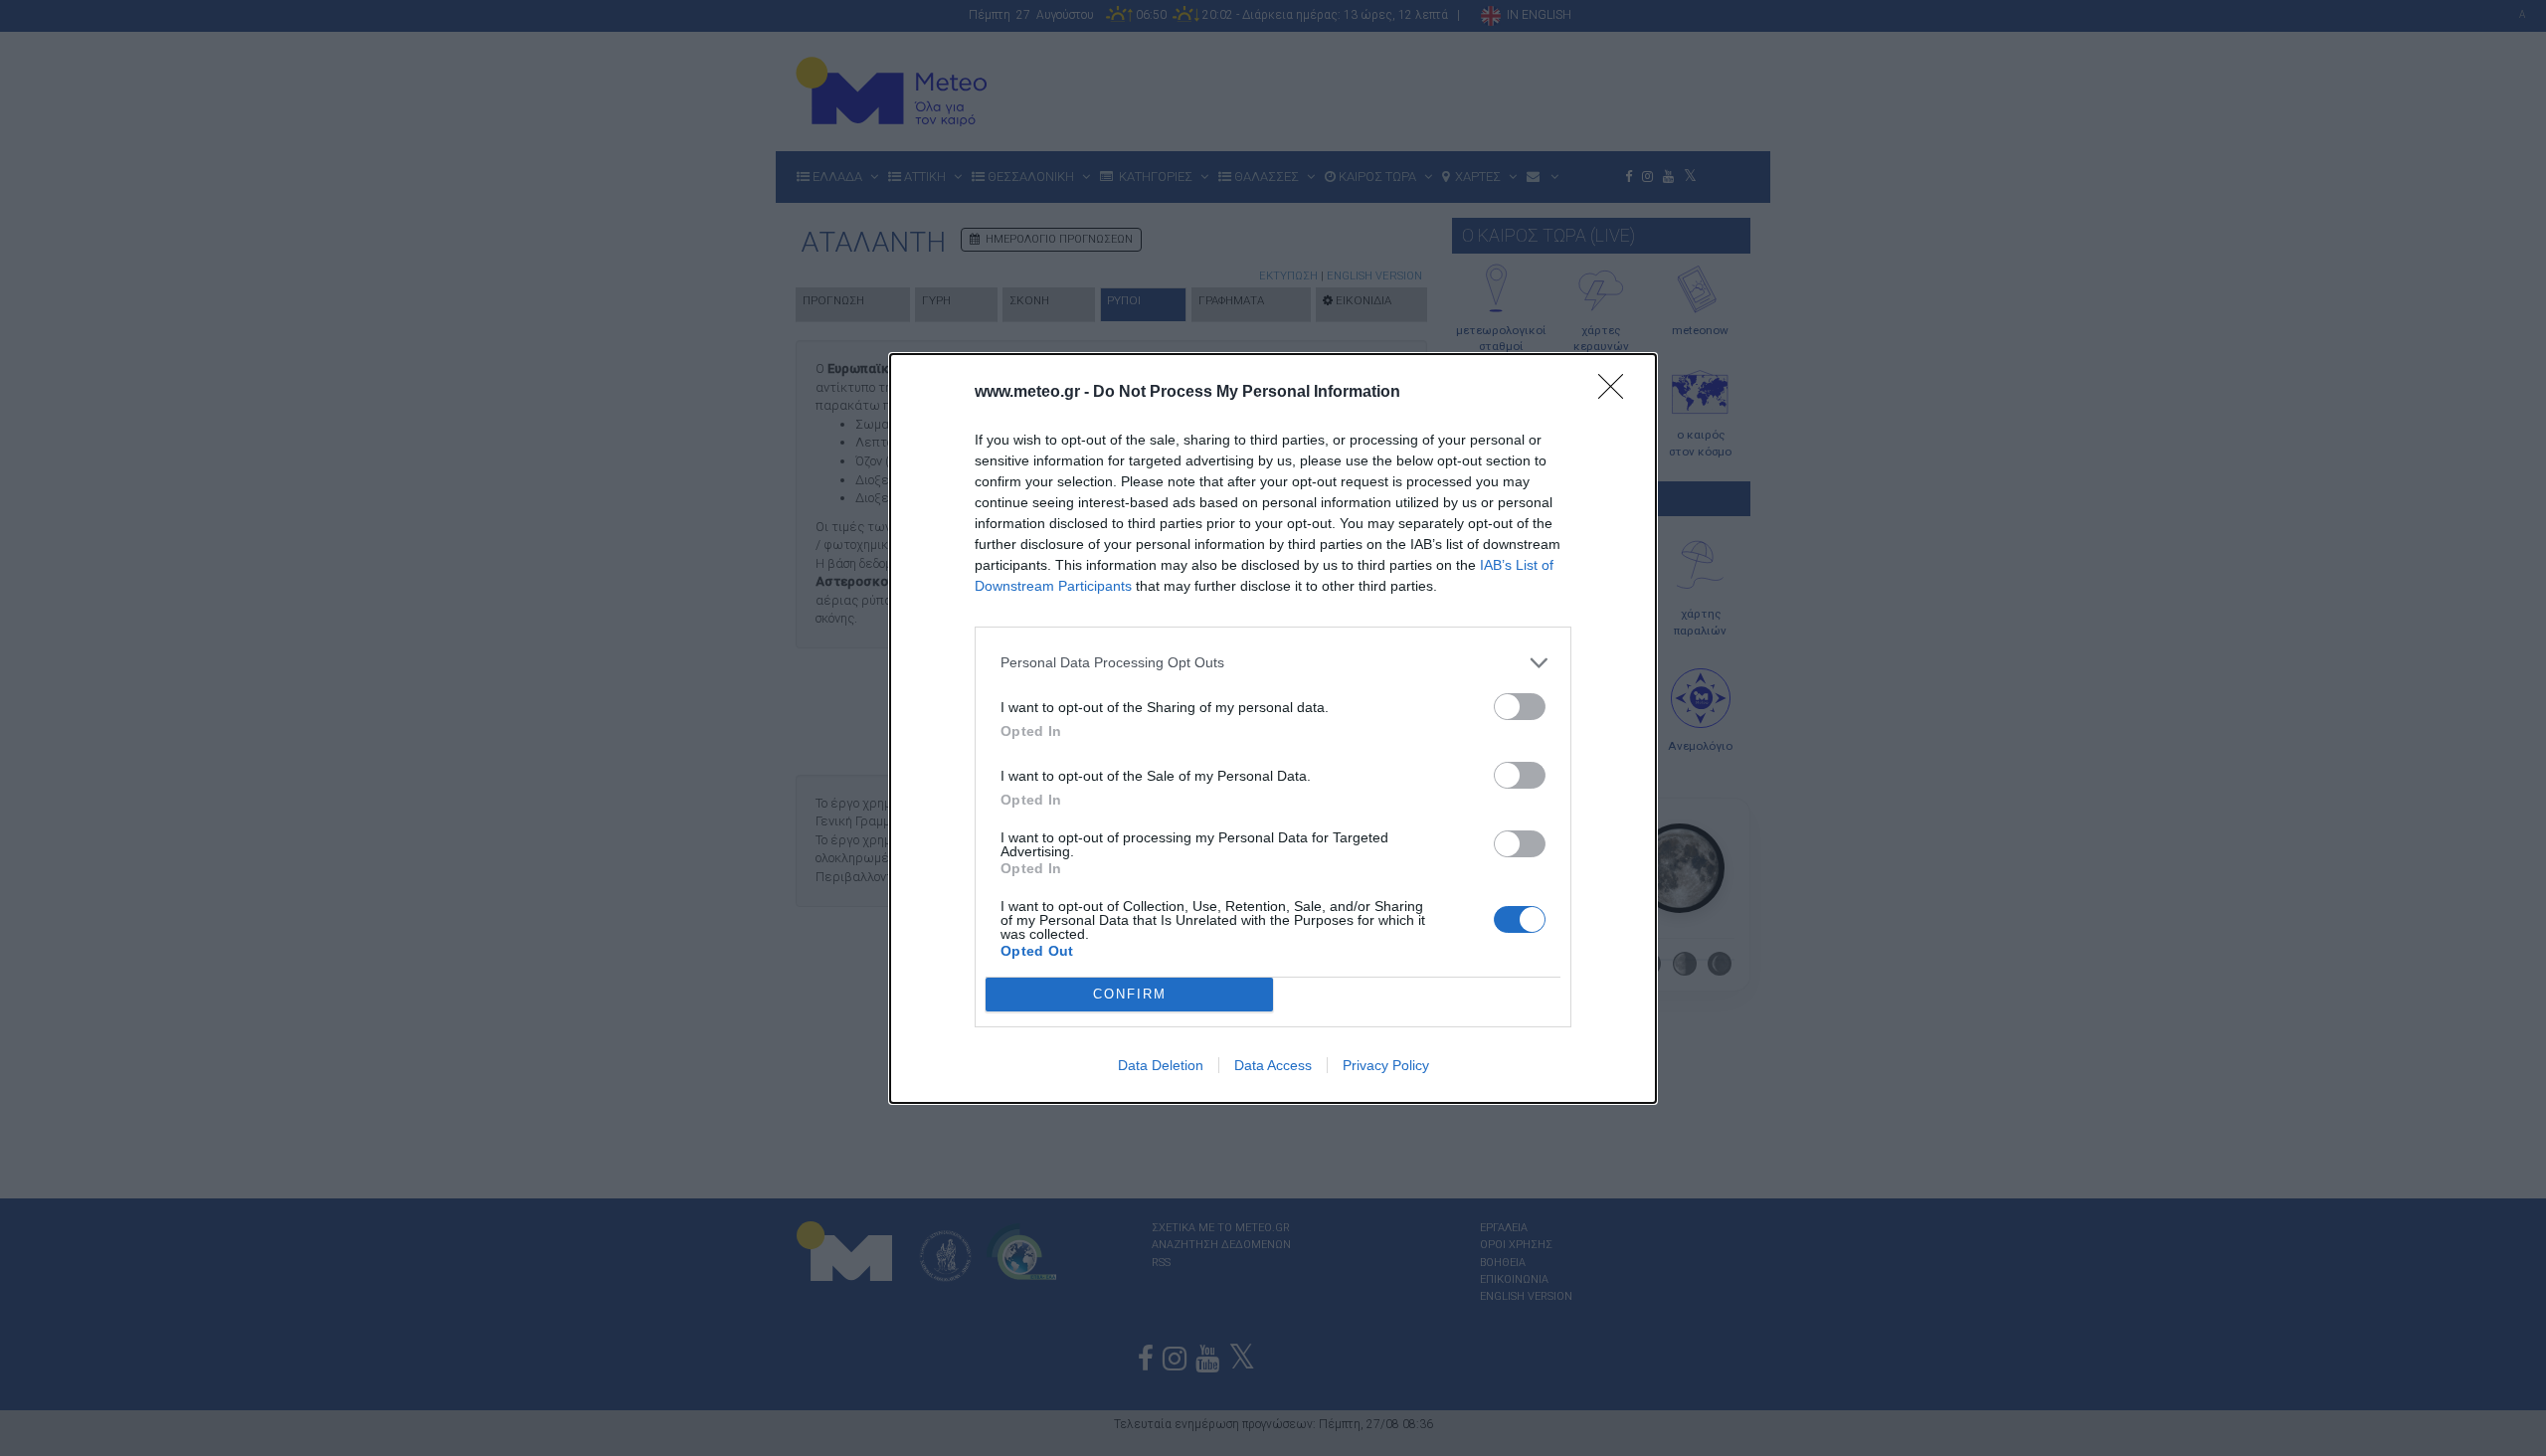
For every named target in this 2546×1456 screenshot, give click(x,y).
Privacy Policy (1386, 1065)
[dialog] (1273, 728)
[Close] (1617, 393)
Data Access (1273, 1065)
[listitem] (1273, 663)
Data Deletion (1161, 1065)
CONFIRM (1130, 994)
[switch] (1520, 707)
